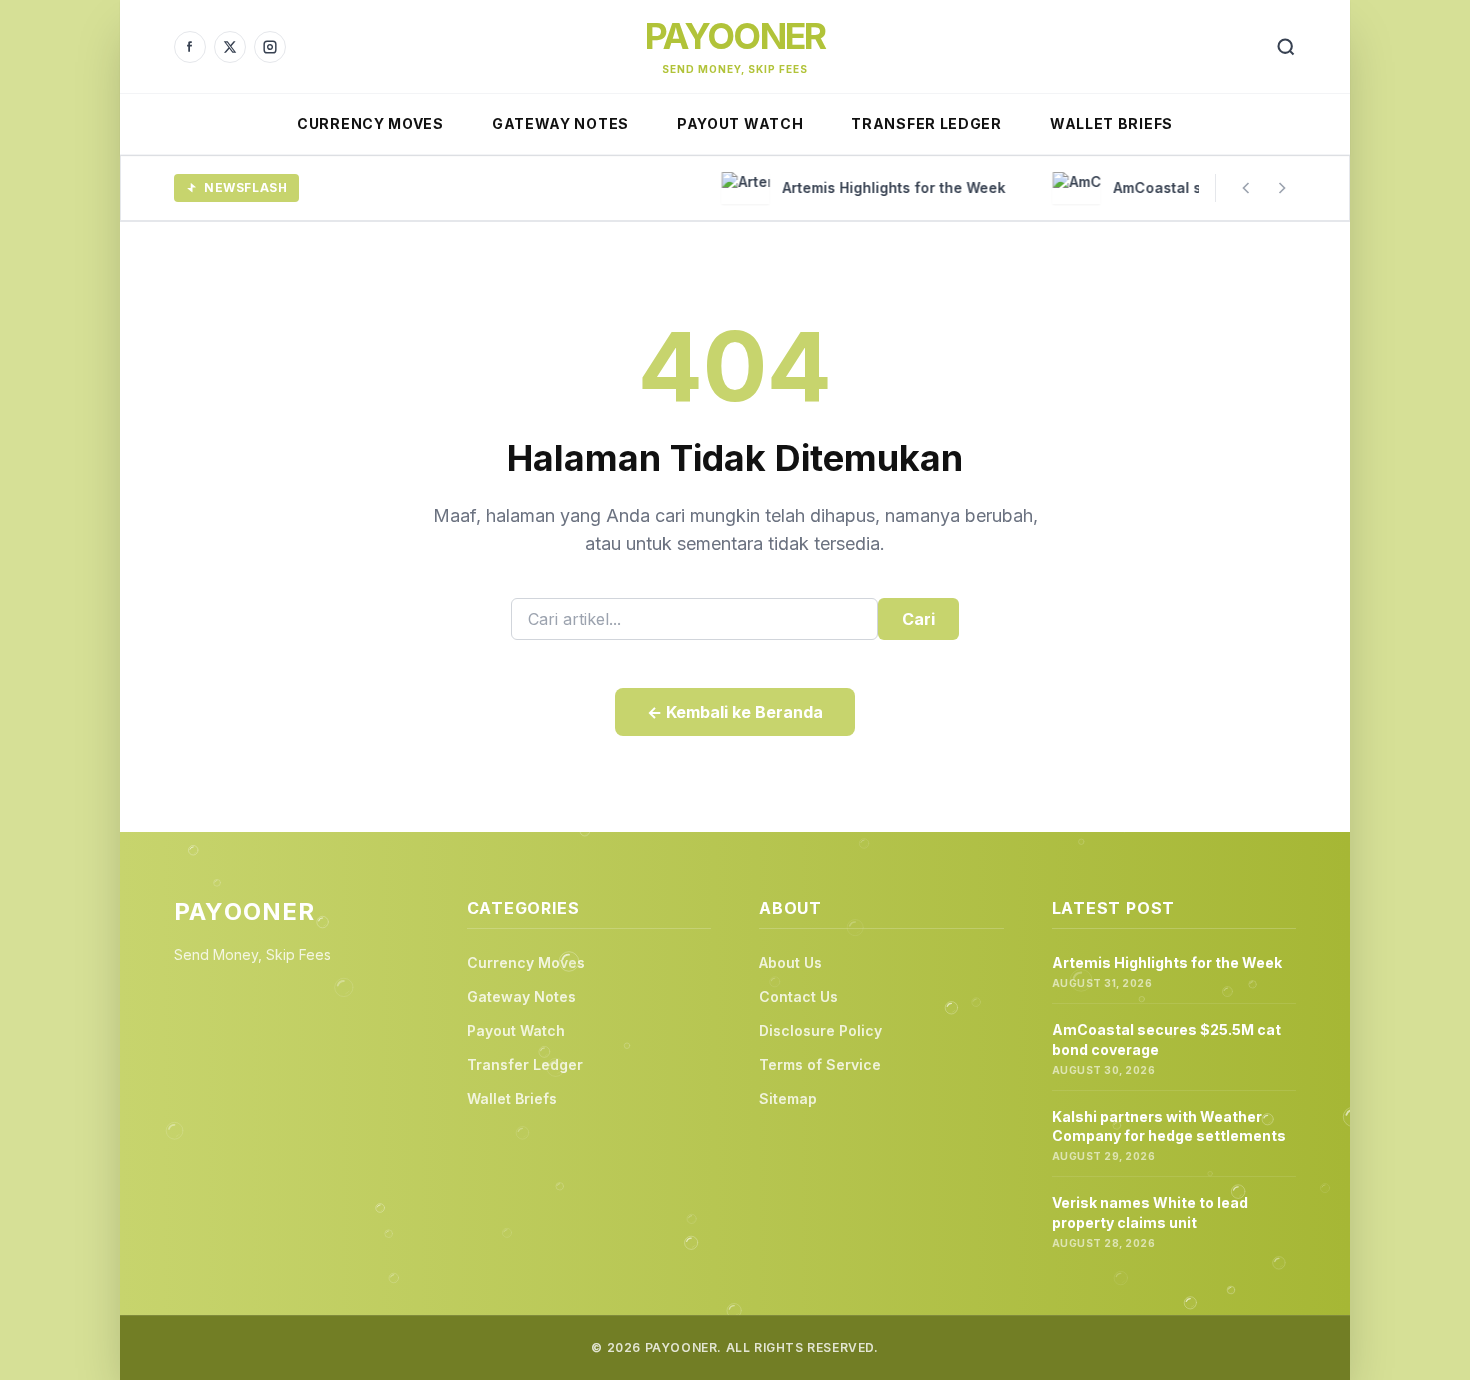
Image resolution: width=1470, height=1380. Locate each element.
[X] (230, 47)
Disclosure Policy (820, 1030)
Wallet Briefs (1111, 123)
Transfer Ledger (926, 123)
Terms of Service (820, 1064)
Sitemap (788, 1098)
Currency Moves (370, 123)
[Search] (1286, 47)
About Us (790, 962)
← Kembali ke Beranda (735, 712)
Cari (918, 619)
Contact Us (798, 996)
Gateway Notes (560, 123)
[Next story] (1282, 188)
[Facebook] (190, 47)
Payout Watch (740, 123)
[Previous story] (1246, 188)
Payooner (735, 36)
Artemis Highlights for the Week (1167, 962)
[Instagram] (270, 47)
